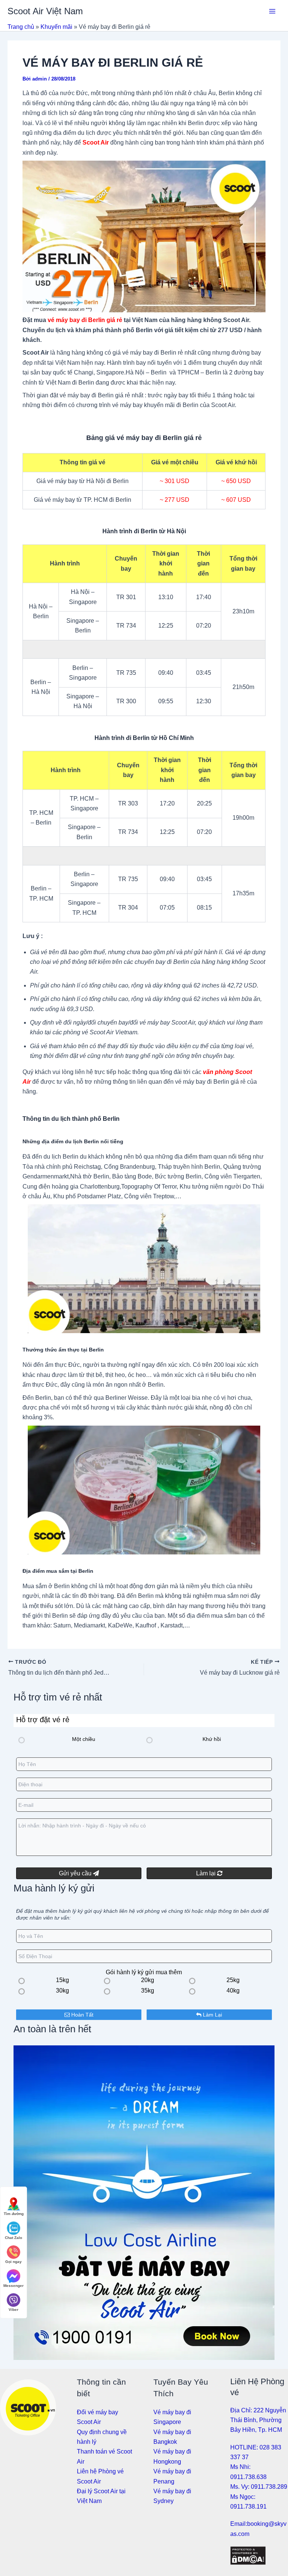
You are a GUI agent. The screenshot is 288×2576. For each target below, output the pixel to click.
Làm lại (207, 1873)
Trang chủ (21, 27)
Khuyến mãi (56, 27)
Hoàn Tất (82, 2015)
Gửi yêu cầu (76, 1873)
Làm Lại (212, 2015)
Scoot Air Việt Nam (45, 11)
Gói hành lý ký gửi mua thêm (144, 1972)
